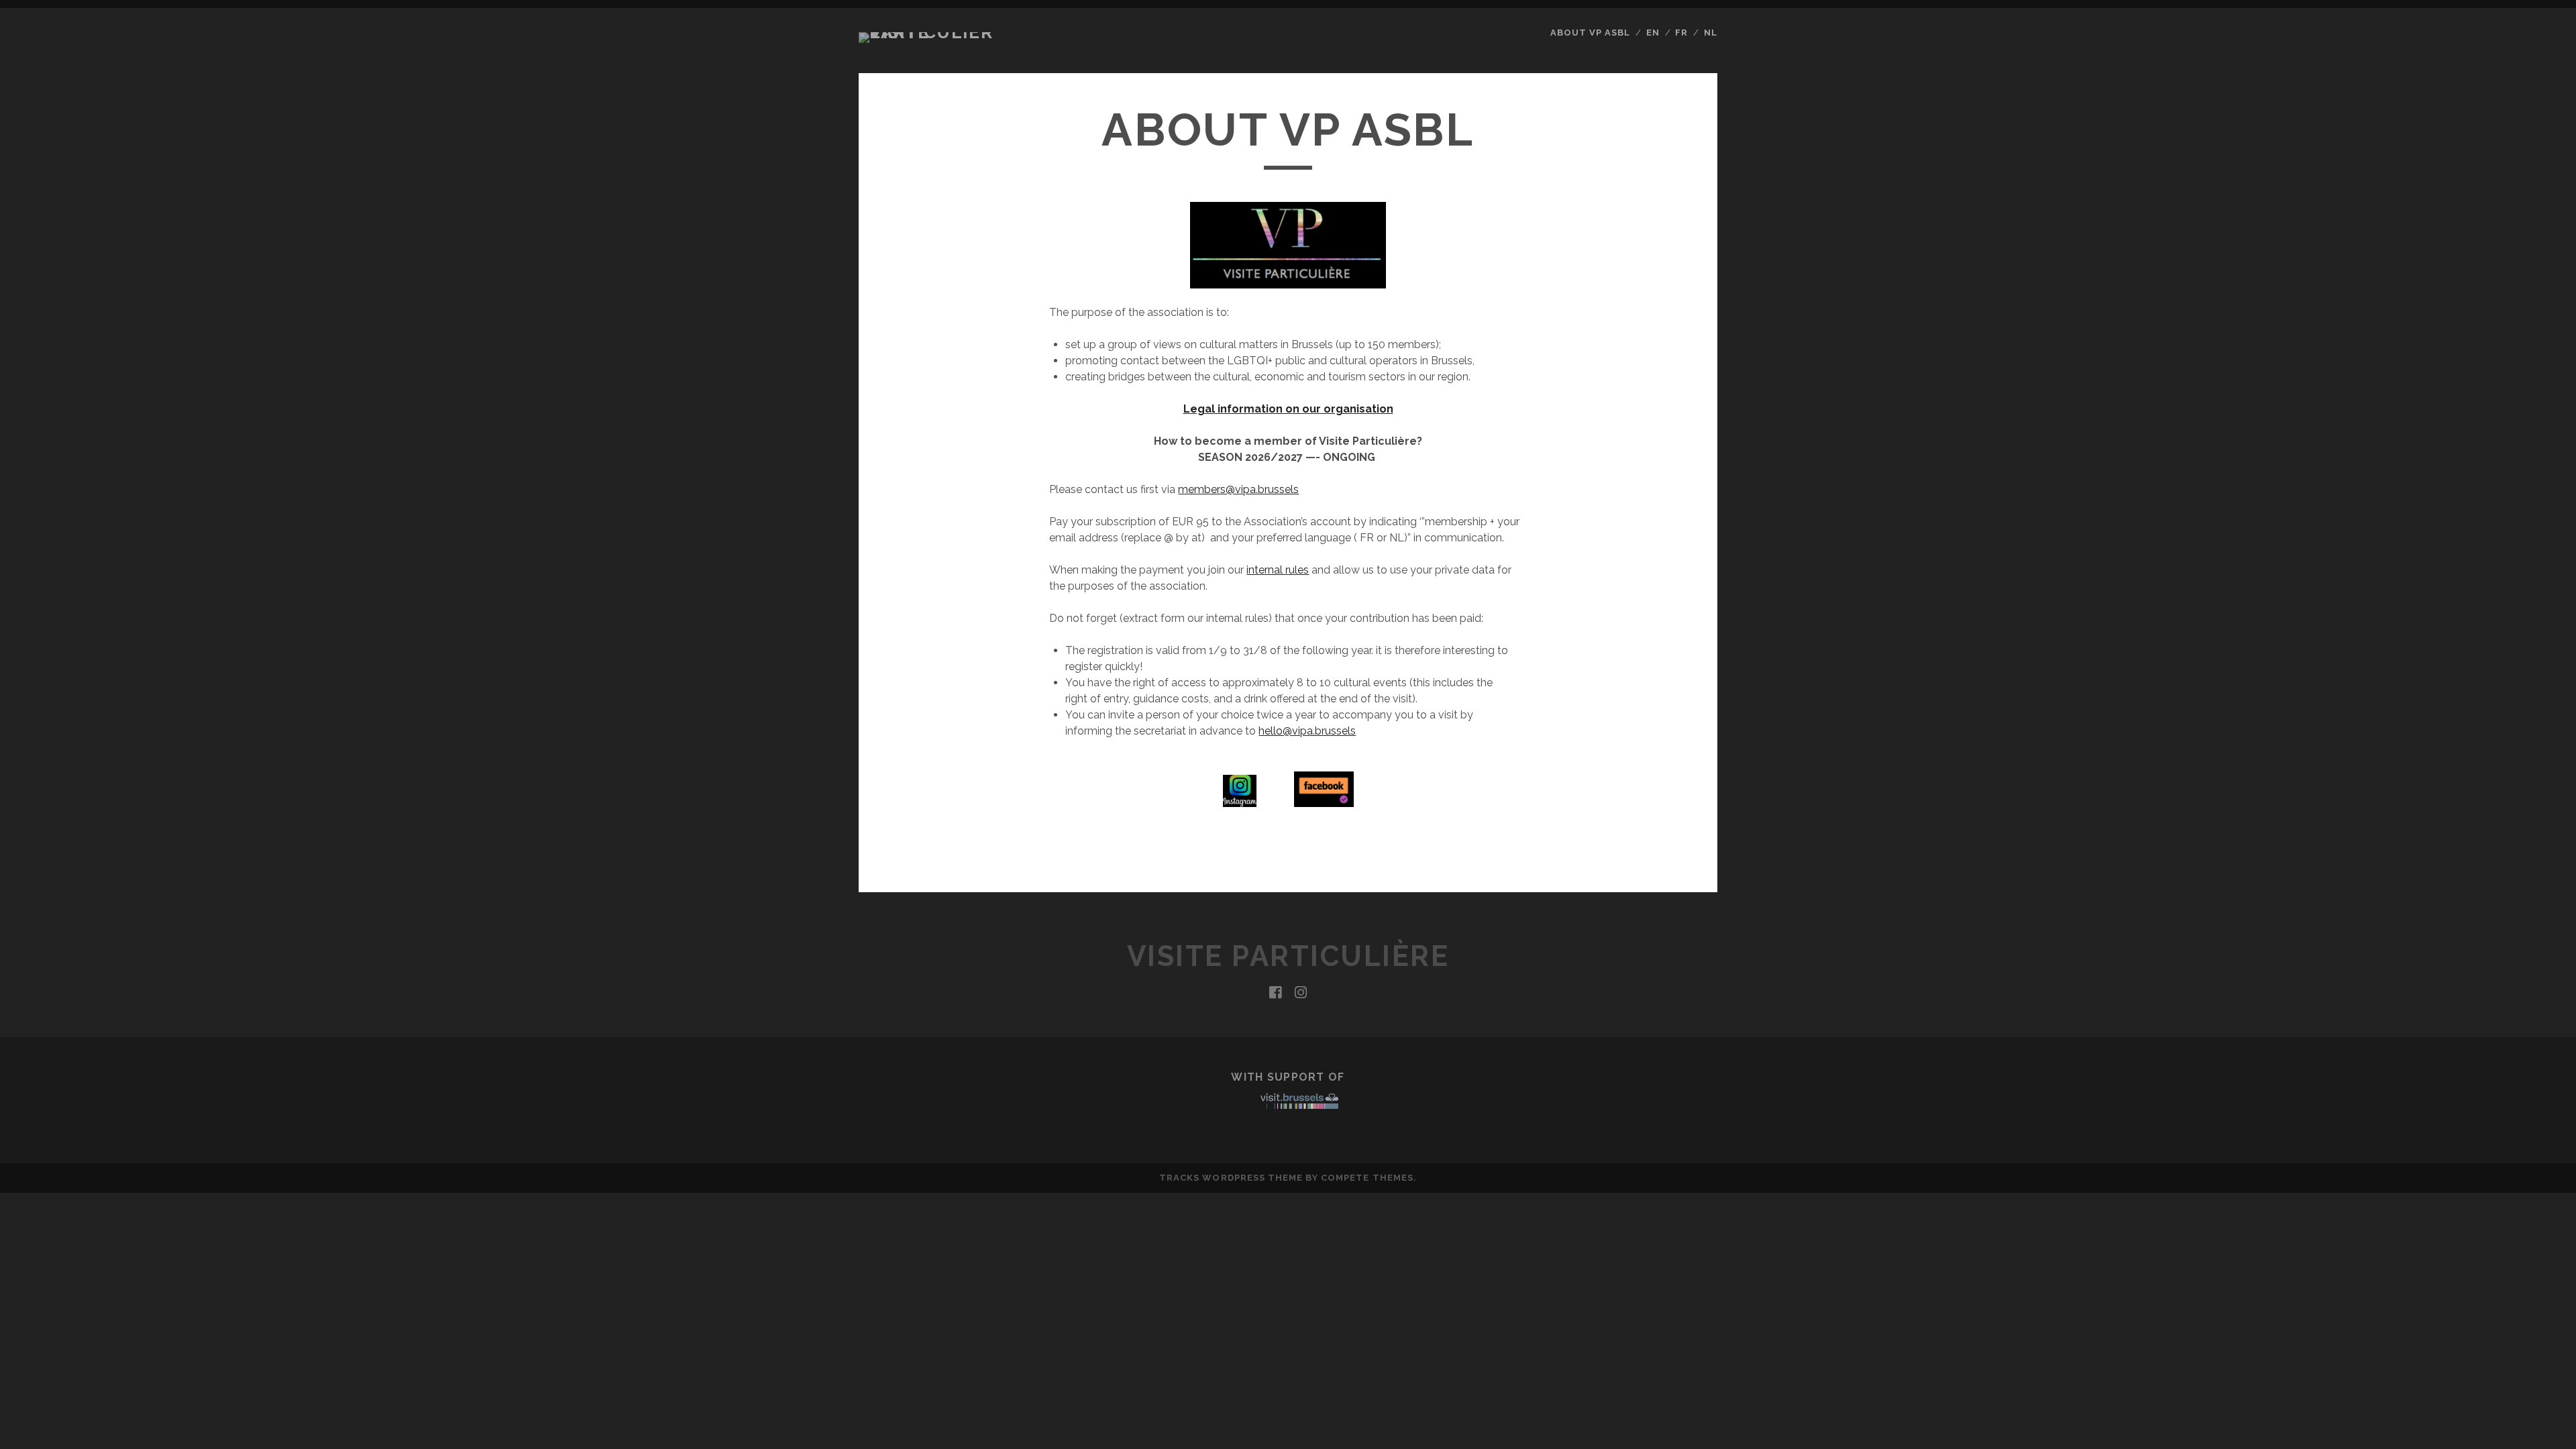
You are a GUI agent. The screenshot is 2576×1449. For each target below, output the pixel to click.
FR (1681, 33)
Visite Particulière (1288, 956)
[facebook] (1275, 993)
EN (1653, 33)
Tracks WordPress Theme (1231, 1178)
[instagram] (1301, 993)
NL (1711, 33)
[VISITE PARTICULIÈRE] (928, 32)
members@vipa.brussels (1238, 489)
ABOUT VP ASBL (1591, 33)
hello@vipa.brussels (1307, 731)
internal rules (1278, 570)
